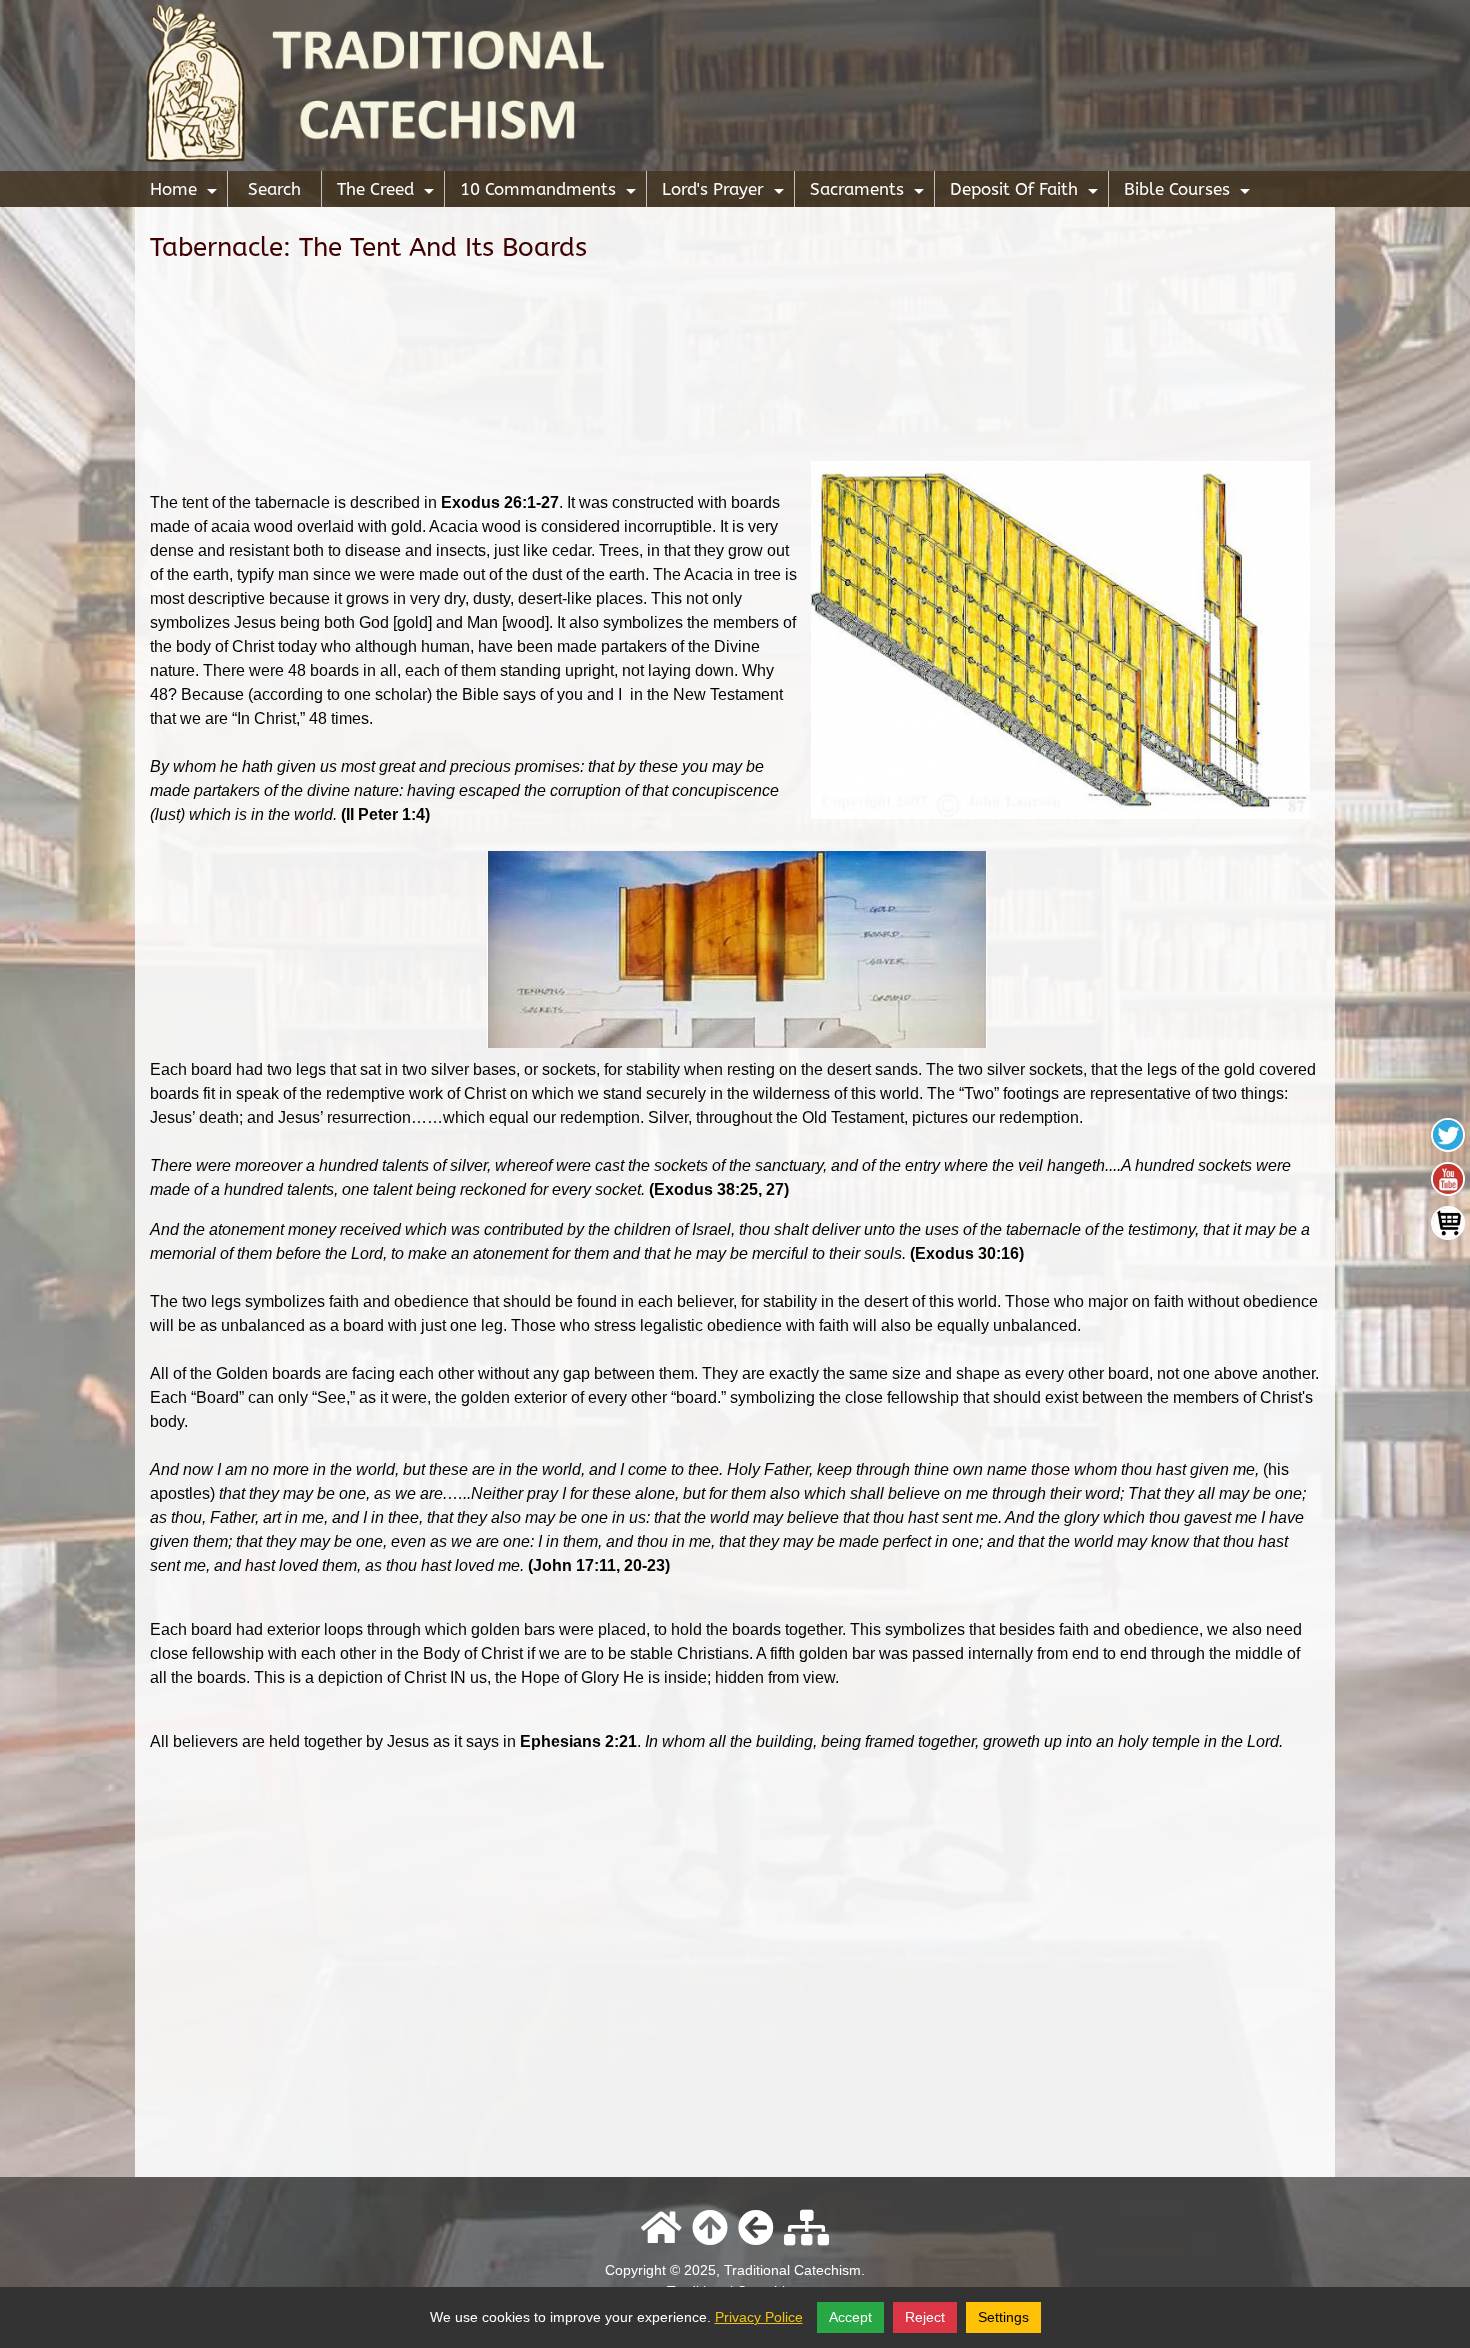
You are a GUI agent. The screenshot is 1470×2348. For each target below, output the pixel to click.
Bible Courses (1189, 193)
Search (274, 189)
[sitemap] (806, 2228)
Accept (850, 2317)
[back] (756, 2228)
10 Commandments (550, 193)
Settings (1003, 2317)
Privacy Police (759, 2317)
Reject (925, 2317)
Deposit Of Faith (1026, 193)
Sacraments (869, 193)
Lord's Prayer (725, 193)
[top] (710, 2228)
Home (186, 193)
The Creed (388, 193)
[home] (735, 84)
